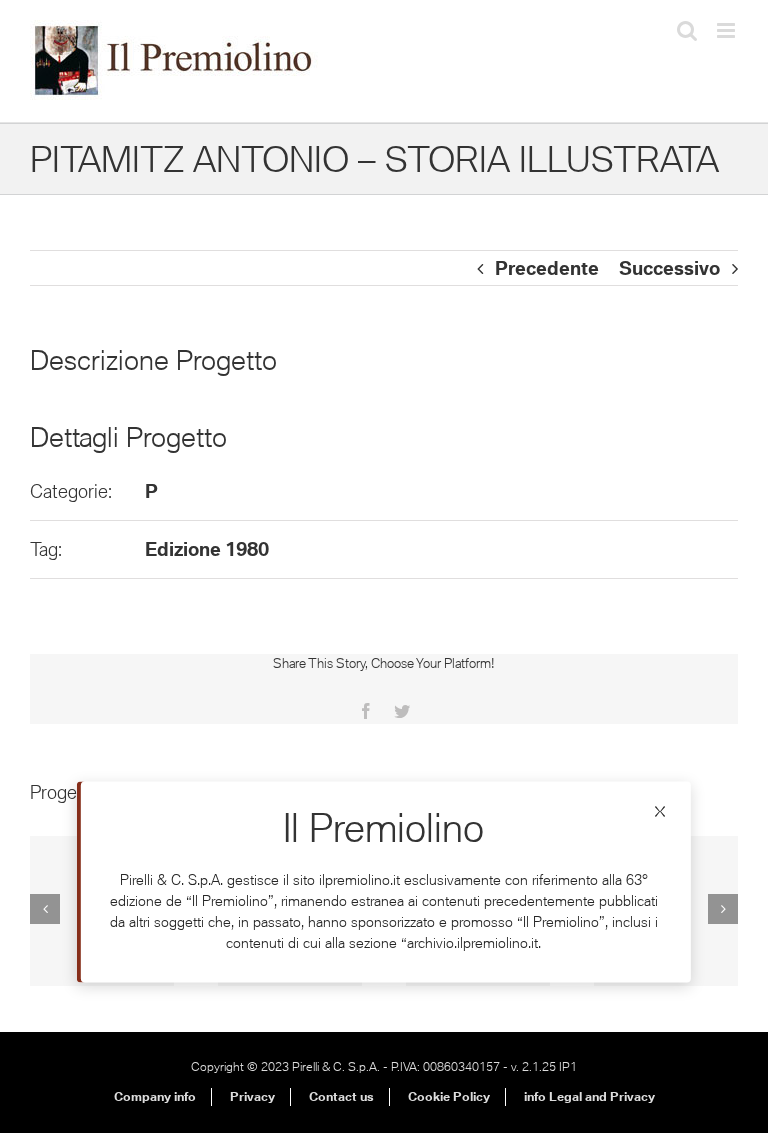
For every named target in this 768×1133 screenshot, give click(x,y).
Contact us (341, 1096)
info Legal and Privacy (589, 1096)
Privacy (252, 1096)
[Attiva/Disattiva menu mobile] (727, 30)
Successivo (669, 268)
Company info (155, 1096)
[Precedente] (45, 909)
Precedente (547, 268)
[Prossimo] (723, 909)
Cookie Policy (449, 1096)
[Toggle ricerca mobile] (687, 30)
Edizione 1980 (207, 549)
